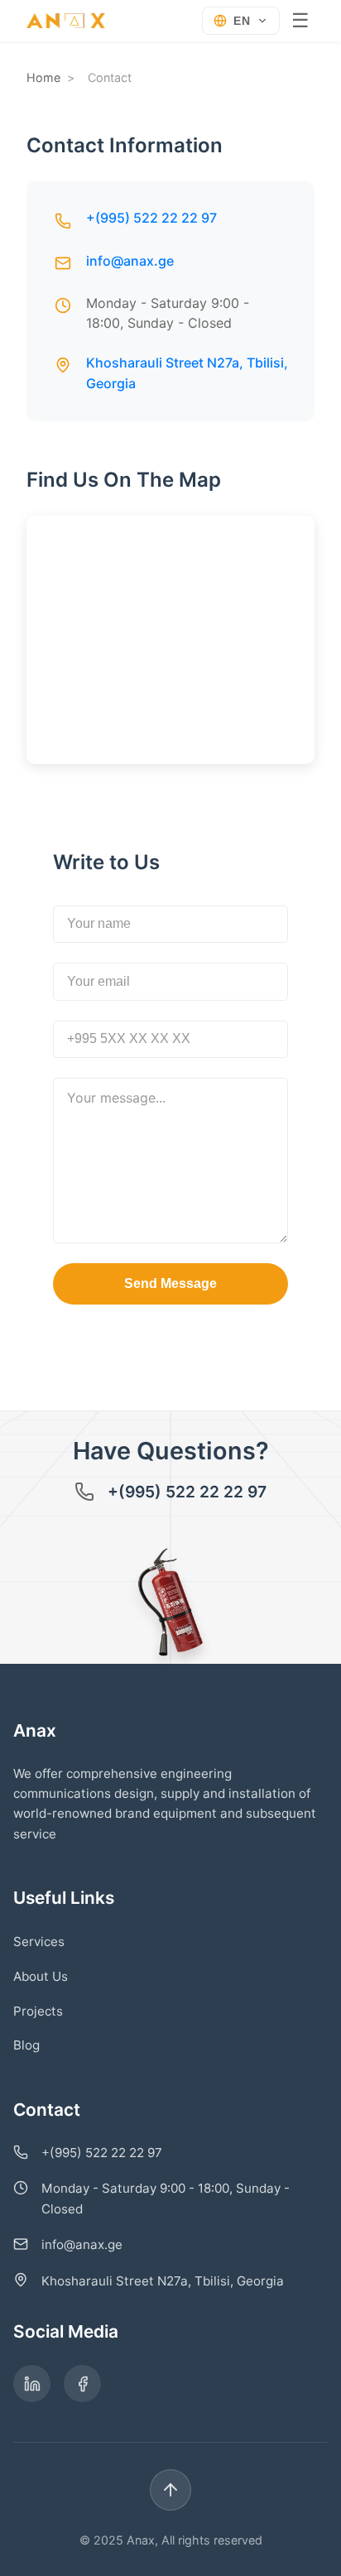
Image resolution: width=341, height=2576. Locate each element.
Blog (26, 2045)
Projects (38, 2011)
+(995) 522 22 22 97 (151, 218)
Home (43, 77)
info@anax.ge (130, 261)
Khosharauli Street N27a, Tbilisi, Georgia (163, 2281)
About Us (41, 1976)
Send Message (170, 1283)
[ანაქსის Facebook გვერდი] (82, 2384)
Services (39, 1942)
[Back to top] (170, 2490)
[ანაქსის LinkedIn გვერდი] (32, 2384)
